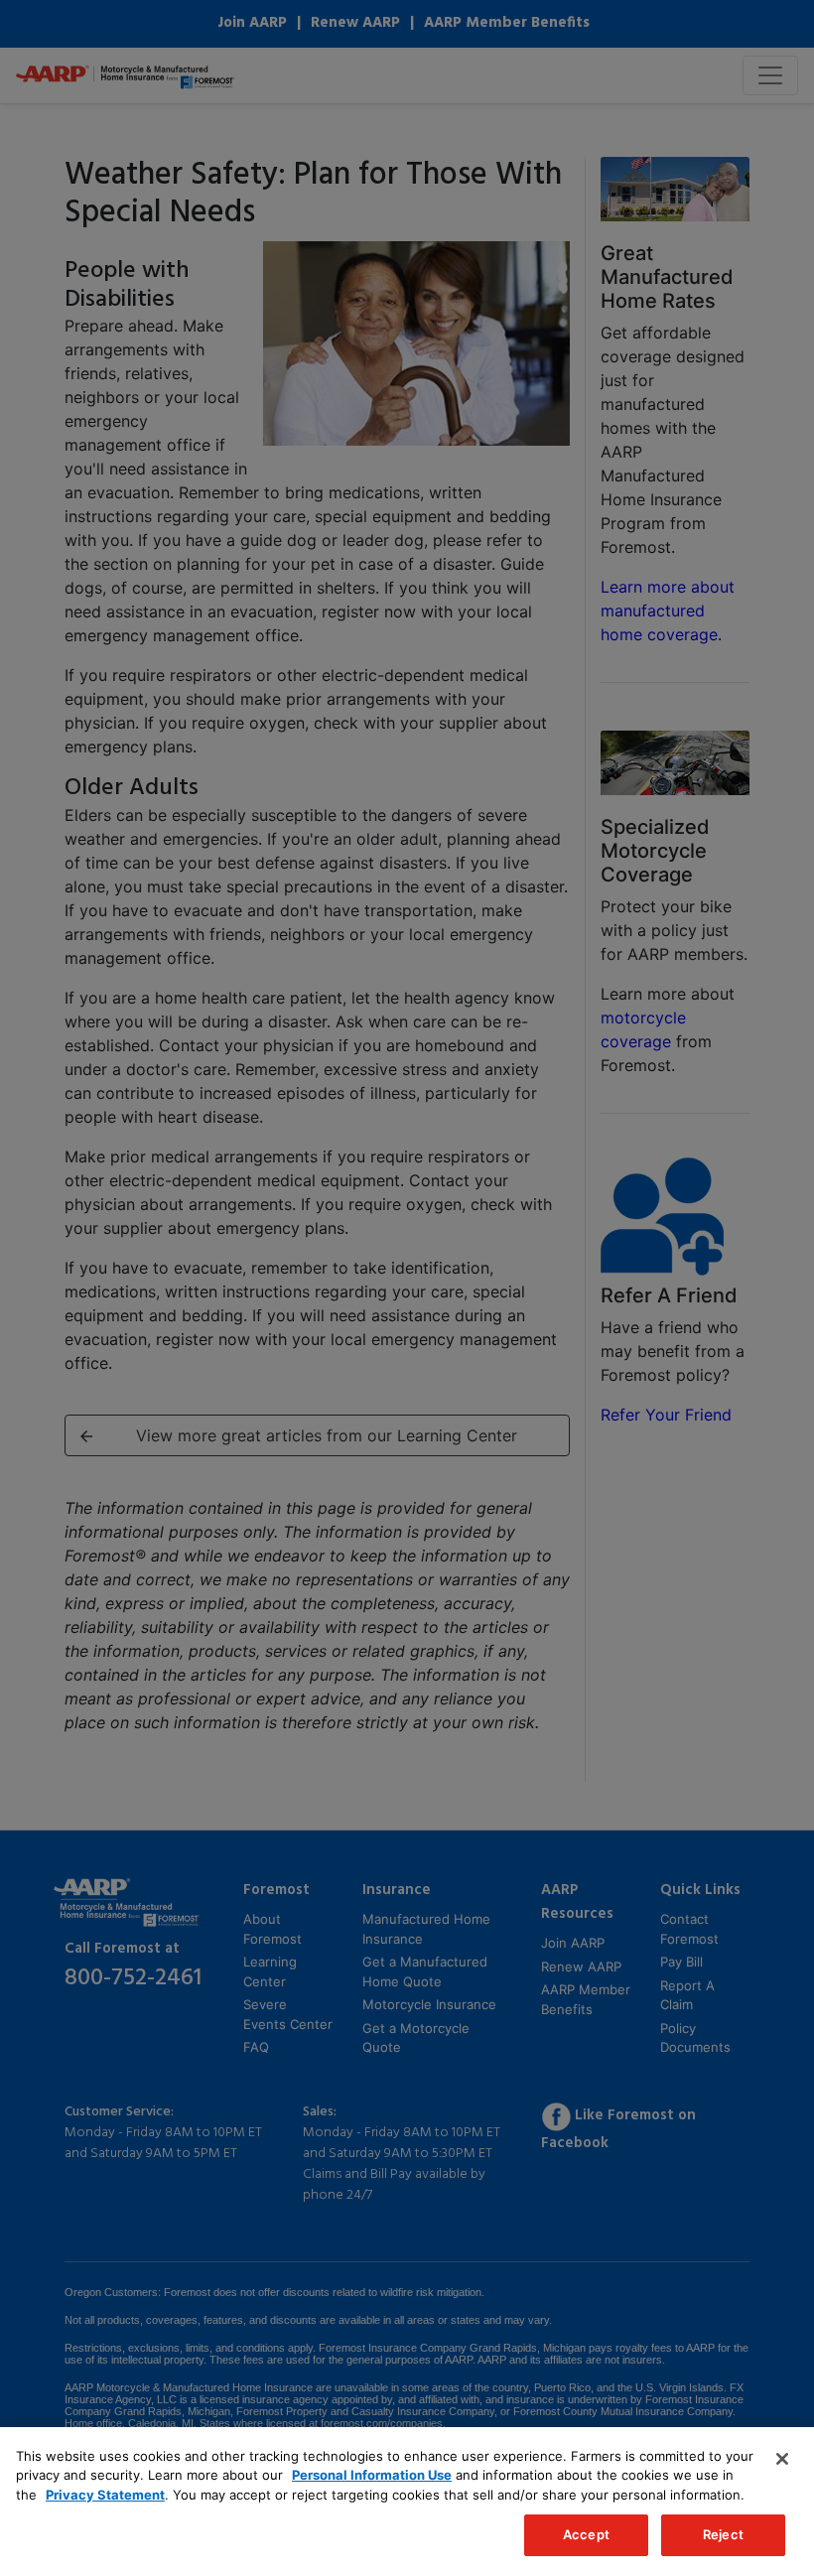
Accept (586, 2534)
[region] (407, 2502)
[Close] (782, 2459)
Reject (723, 2534)
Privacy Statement (105, 2495)
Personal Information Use (372, 2475)
